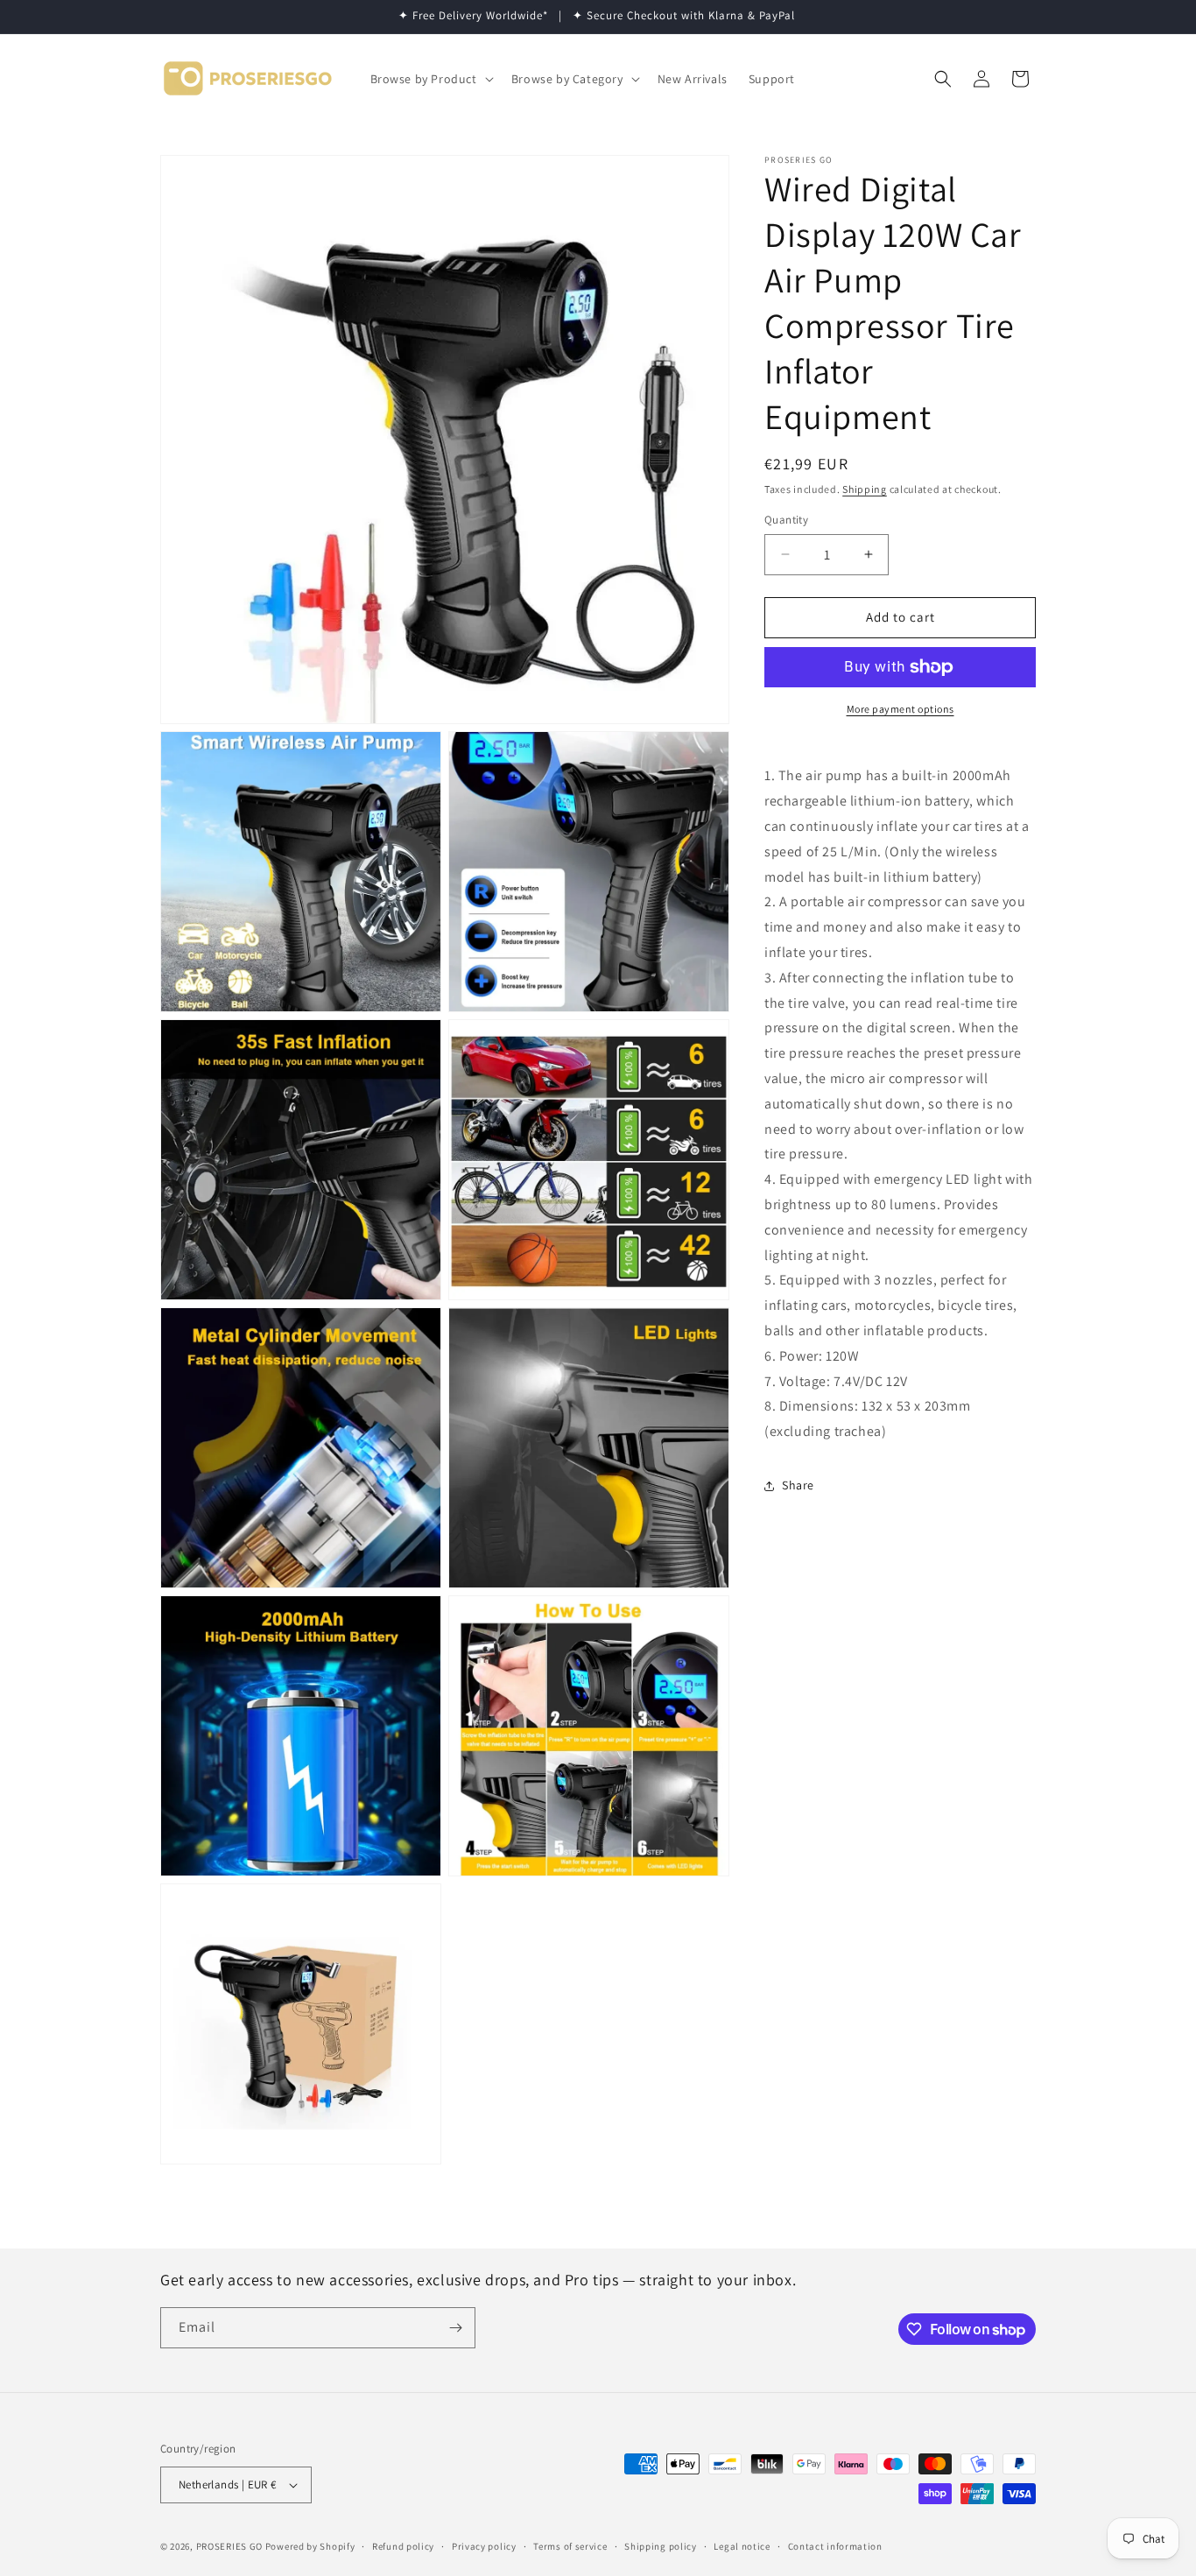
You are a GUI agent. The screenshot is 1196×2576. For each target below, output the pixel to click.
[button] (430, 79)
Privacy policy (484, 2546)
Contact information (835, 2546)
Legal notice (742, 2546)
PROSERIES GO (229, 2546)
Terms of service (570, 2546)
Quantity (786, 520)
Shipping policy (661, 2546)
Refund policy (403, 2546)
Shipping (865, 489)
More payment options (901, 709)
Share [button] (798, 1486)
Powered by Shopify (310, 2546)
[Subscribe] (455, 2328)
